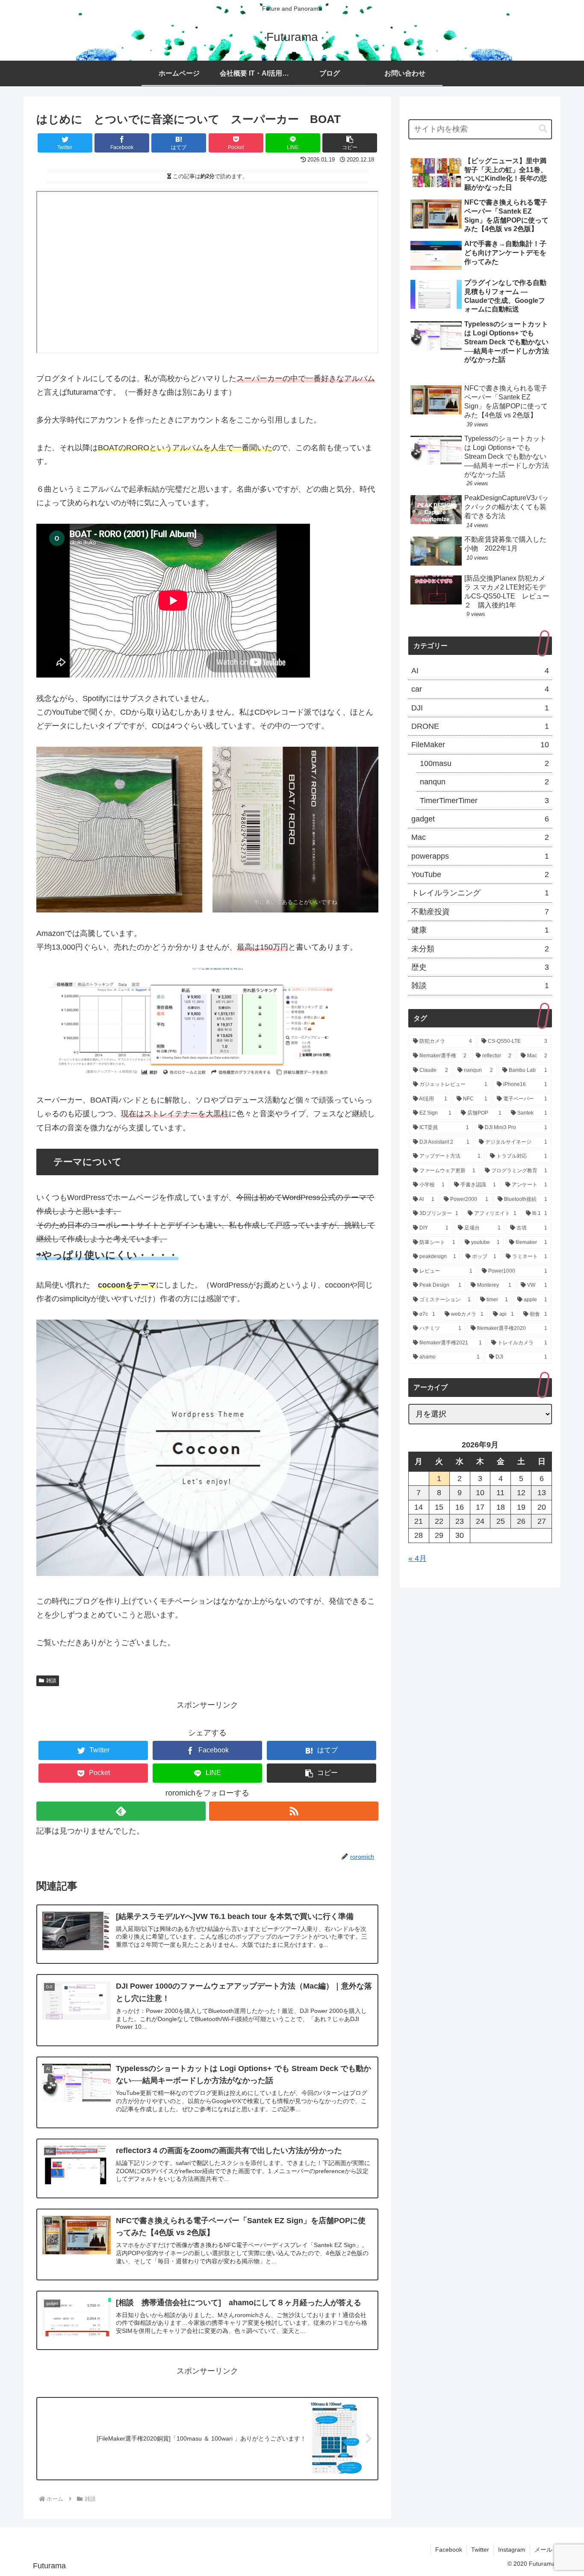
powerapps (480, 856)
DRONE (480, 726)
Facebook (449, 2550)
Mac (480, 837)
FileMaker (480, 745)
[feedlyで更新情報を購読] (121, 1811)
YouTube (480, 874)
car (480, 689)
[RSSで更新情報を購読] (294, 1811)
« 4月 (417, 1558)
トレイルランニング (480, 893)
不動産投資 (480, 912)
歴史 (480, 967)
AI (480, 671)
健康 (480, 930)
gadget (480, 819)
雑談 (51, 1681)
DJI (480, 708)
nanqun (484, 782)
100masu (484, 763)
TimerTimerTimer (484, 801)
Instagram (512, 2550)
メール (543, 2550)
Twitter (480, 2550)
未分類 (480, 949)
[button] (350, 143)
